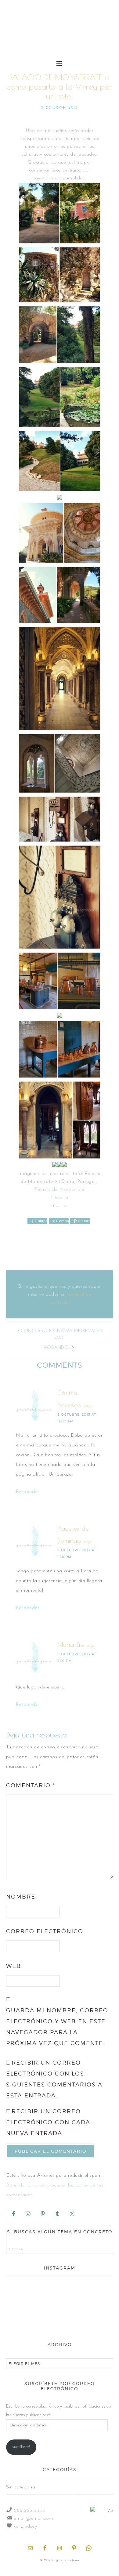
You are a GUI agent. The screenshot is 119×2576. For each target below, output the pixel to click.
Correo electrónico (45, 1931)
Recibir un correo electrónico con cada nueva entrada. (48, 2122)
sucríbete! (21, 2447)
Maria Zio (71, 1645)
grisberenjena (60, 37)
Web (14, 1966)
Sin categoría (21, 2487)
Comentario (31, 1785)
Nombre (21, 1897)
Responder (28, 1492)
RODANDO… (58, 1348)
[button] (60, 63)
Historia (60, 1197)
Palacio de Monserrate (60, 1189)
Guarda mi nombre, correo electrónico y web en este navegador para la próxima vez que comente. (57, 2027)
